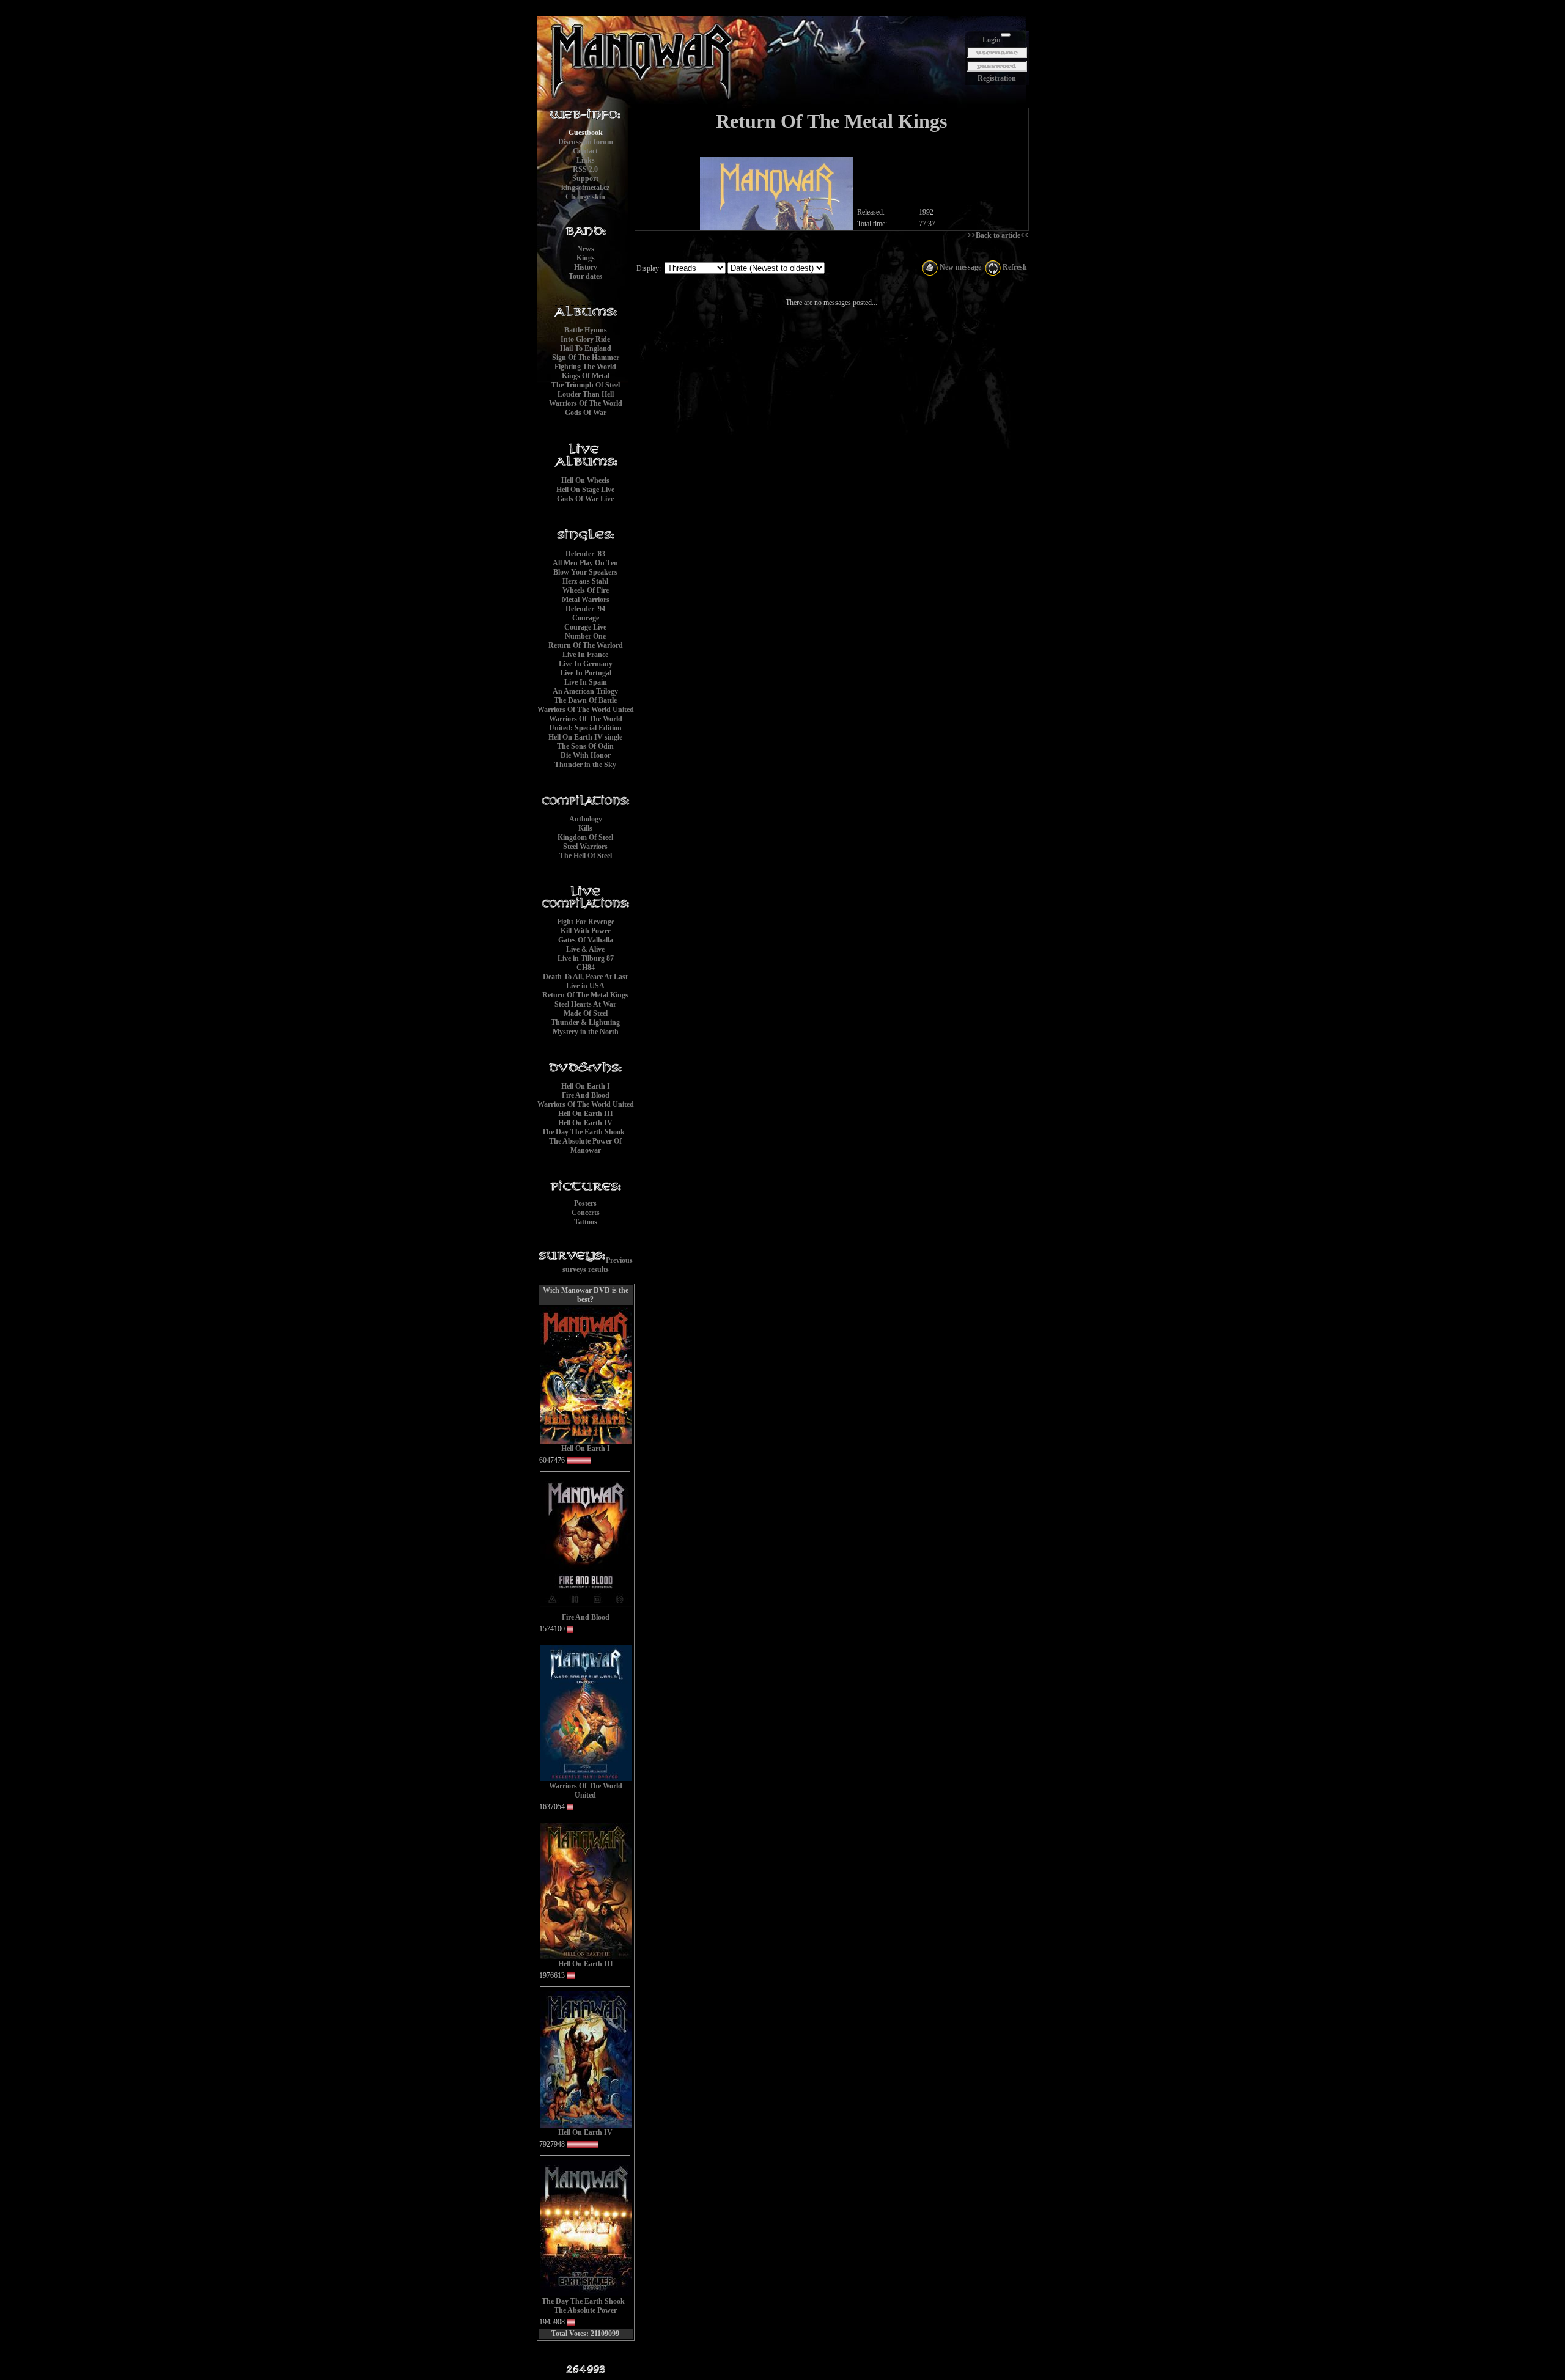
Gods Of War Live (585, 499)
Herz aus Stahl (585, 581)
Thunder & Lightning (585, 1023)
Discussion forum (586, 142)
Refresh (1014, 267)
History (586, 267)
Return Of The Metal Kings (585, 995)
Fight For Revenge (586, 922)
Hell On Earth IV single (585, 737)
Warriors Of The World (586, 403)
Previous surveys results (598, 1265)
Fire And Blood (586, 1095)
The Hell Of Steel (586, 856)
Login (992, 40)
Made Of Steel (586, 1013)
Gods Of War (586, 413)
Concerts (586, 1213)
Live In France (585, 655)
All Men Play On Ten (585, 563)
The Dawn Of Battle (585, 700)
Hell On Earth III (586, 1114)
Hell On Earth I (586, 1086)
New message (959, 267)
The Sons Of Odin (585, 746)
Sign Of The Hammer (586, 358)
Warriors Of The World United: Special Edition (586, 723)
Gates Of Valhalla (586, 940)
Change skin (585, 197)
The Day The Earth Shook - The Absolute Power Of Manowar (585, 1141)
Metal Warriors (586, 600)
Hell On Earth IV (585, 1123)
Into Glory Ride (585, 339)
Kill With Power (586, 931)
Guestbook (586, 133)
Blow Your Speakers (585, 572)
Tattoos (586, 1222)
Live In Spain (586, 682)
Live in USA (585, 986)
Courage (586, 618)
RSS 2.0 (585, 169)
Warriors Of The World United (586, 710)
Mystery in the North (586, 1032)
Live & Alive (585, 949)
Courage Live (585, 627)
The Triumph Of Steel (586, 385)
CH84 (586, 968)
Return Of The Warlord (586, 645)
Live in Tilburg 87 (586, 958)
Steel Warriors (585, 847)
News (586, 249)
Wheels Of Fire (586, 590)
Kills (585, 828)
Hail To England (586, 348)
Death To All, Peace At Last (585, 977)
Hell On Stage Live (585, 490)
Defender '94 (585, 609)
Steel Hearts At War (585, 1004)
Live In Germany (586, 664)
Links (586, 160)
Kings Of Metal (586, 376)
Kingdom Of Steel (585, 837)
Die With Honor (586, 755)
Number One (585, 636)
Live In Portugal (586, 673)
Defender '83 (585, 554)
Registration (997, 78)
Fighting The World (585, 367)
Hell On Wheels (585, 480)
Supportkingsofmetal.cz (585, 183)
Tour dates (585, 276)
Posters (585, 1203)
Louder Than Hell (586, 394)
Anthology (586, 819)
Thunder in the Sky (585, 765)
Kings (586, 258)
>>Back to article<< (998, 235)
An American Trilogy (585, 691)
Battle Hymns (586, 330)
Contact (585, 151)
